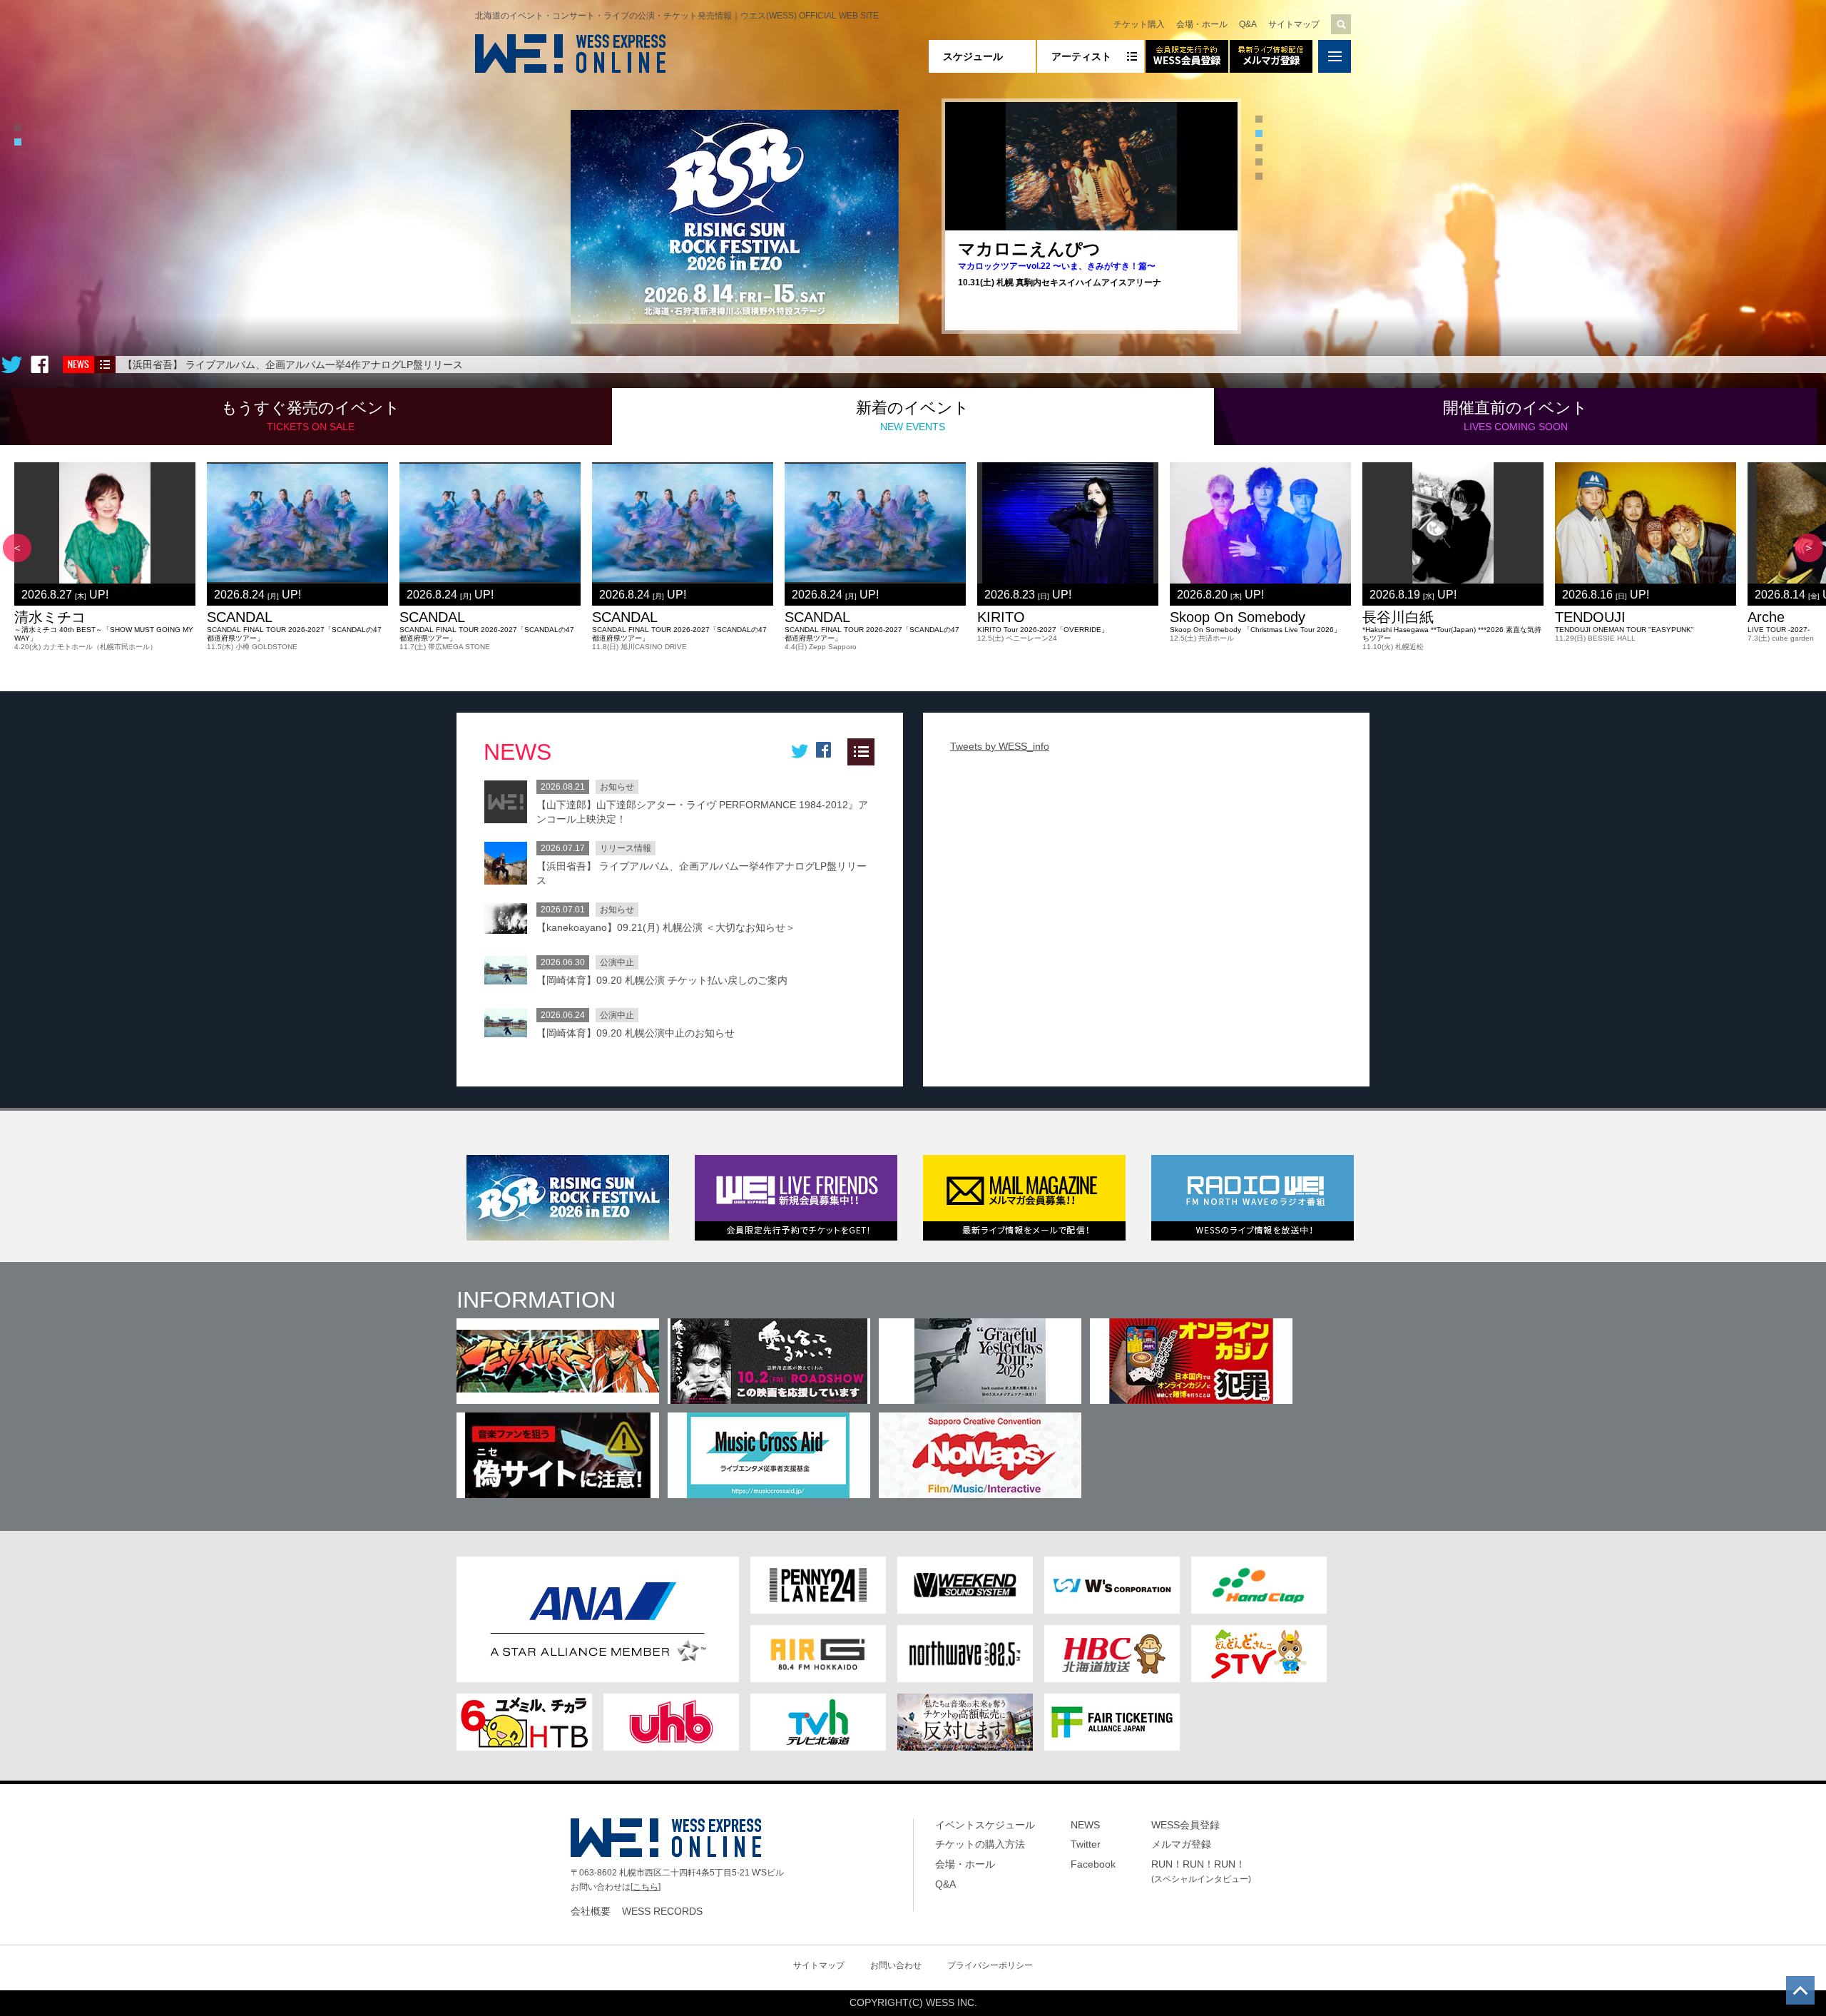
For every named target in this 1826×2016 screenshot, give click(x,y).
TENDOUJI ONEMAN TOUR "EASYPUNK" (1624, 630)
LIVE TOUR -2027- (1779, 630)
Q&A (1248, 24)
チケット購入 (1139, 24)
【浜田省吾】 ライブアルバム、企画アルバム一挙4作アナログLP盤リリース (293, 365)
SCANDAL (240, 617)
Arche (1766, 617)
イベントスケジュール (985, 1825)
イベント (311, 416)
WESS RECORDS (662, 1911)
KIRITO (1001, 617)
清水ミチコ (50, 617)
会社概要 (591, 1911)
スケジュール (973, 56)
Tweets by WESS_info (1000, 746)
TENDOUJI (1590, 617)
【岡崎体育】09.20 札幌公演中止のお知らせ (636, 1033)
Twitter (1086, 1844)
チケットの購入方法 (980, 1844)
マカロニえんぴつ (1029, 249)
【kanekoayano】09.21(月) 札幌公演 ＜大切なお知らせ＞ (666, 927)
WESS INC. (952, 2002)
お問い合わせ (896, 1965)
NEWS (1085, 1825)
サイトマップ (1294, 24)
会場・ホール (1202, 24)
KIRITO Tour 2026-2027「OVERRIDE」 (1043, 630)
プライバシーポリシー (990, 1965)
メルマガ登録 (1181, 1844)
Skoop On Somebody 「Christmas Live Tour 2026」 (1255, 630)
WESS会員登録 (1185, 1825)
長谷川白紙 (1398, 617)
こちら (646, 1887)
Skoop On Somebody (1238, 617)
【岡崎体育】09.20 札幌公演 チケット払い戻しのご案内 (662, 980)
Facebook (1093, 1864)
